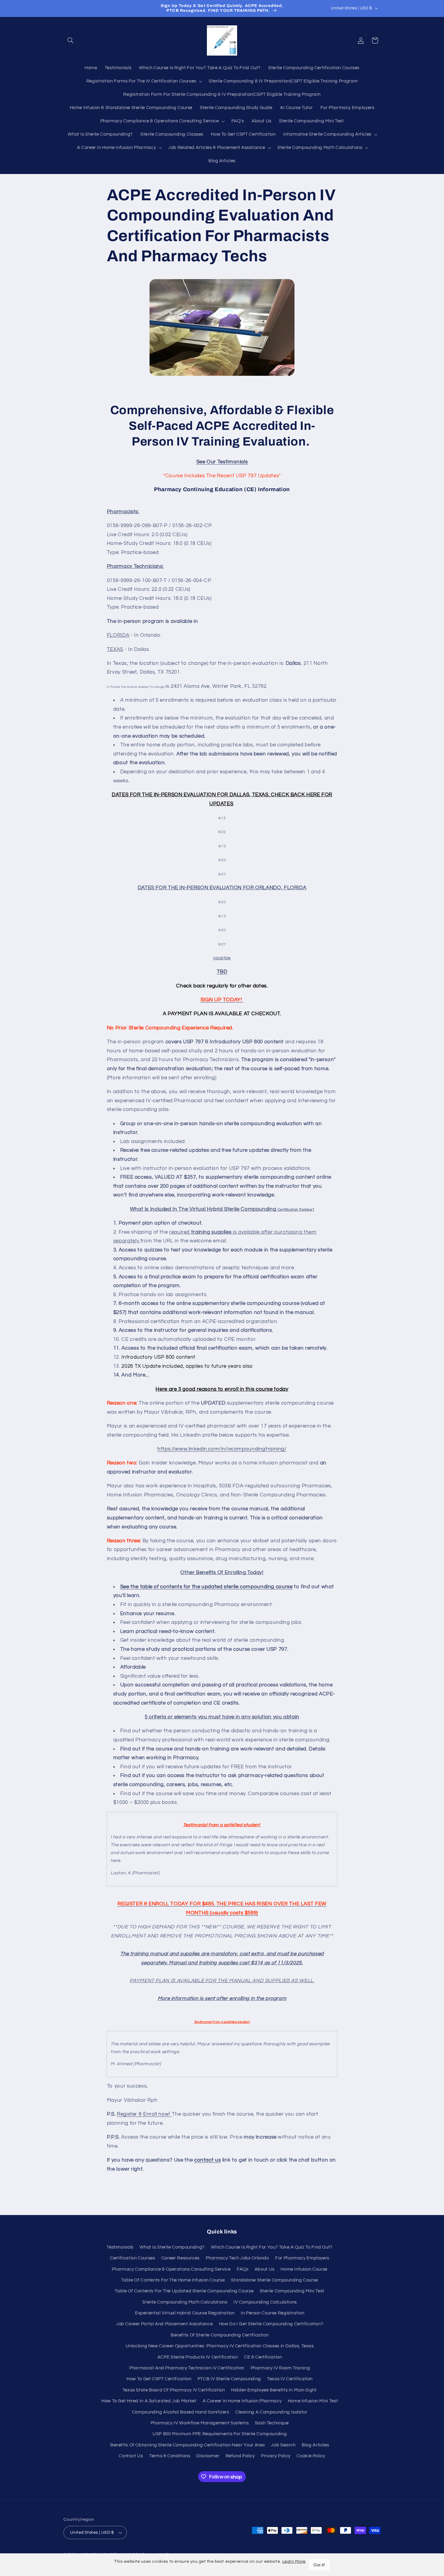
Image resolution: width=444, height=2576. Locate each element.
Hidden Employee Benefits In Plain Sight (274, 2390)
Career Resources (180, 2258)
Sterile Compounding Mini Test (292, 2291)
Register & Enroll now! (144, 2114)
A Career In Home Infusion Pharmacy (242, 2401)
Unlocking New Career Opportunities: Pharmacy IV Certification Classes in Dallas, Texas (220, 2346)
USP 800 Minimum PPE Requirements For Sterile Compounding (220, 2434)
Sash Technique (272, 2423)
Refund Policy (240, 2456)
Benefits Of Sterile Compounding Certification (220, 2335)
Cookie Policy (311, 2456)
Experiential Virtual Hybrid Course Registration (185, 2313)
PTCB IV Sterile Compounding (229, 2379)
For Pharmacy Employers (302, 2258)
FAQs (243, 2269)
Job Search (283, 2445)
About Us (265, 2269)
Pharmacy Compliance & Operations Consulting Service (171, 2269)
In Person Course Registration (272, 2313)
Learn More (294, 2562)
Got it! (319, 2565)
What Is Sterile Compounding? (172, 2247)
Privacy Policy (276, 2456)
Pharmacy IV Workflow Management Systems (200, 2423)
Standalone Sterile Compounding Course (275, 2280)
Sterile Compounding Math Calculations (185, 2302)
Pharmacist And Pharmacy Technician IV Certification (187, 2368)
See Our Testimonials (222, 462)
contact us (208, 2160)
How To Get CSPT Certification (159, 2379)
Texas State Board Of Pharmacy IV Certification (174, 2390)
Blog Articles (315, 2445)
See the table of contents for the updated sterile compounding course (206, 1587)
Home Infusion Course (304, 2269)
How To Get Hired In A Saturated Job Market (149, 2401)
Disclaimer (208, 2456)
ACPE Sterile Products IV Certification (198, 2357)
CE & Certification (263, 2357)
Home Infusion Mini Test (313, 2401)
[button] (70, 40)
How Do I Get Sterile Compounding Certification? (271, 2324)
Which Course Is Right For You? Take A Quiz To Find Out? (272, 2247)
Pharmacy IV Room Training (280, 2368)
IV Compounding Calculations (265, 2302)
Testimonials (120, 2247)
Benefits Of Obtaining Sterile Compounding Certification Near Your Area (188, 2445)
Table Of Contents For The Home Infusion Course (173, 2280)
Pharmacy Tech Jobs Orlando (237, 2258)
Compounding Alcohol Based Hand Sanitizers (181, 2412)
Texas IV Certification (290, 2379)
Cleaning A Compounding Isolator (271, 2412)
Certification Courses (132, 2258)
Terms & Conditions (170, 2456)
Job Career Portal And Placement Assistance (164, 2324)
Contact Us (131, 2456)
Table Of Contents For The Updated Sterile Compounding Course (184, 2291)
